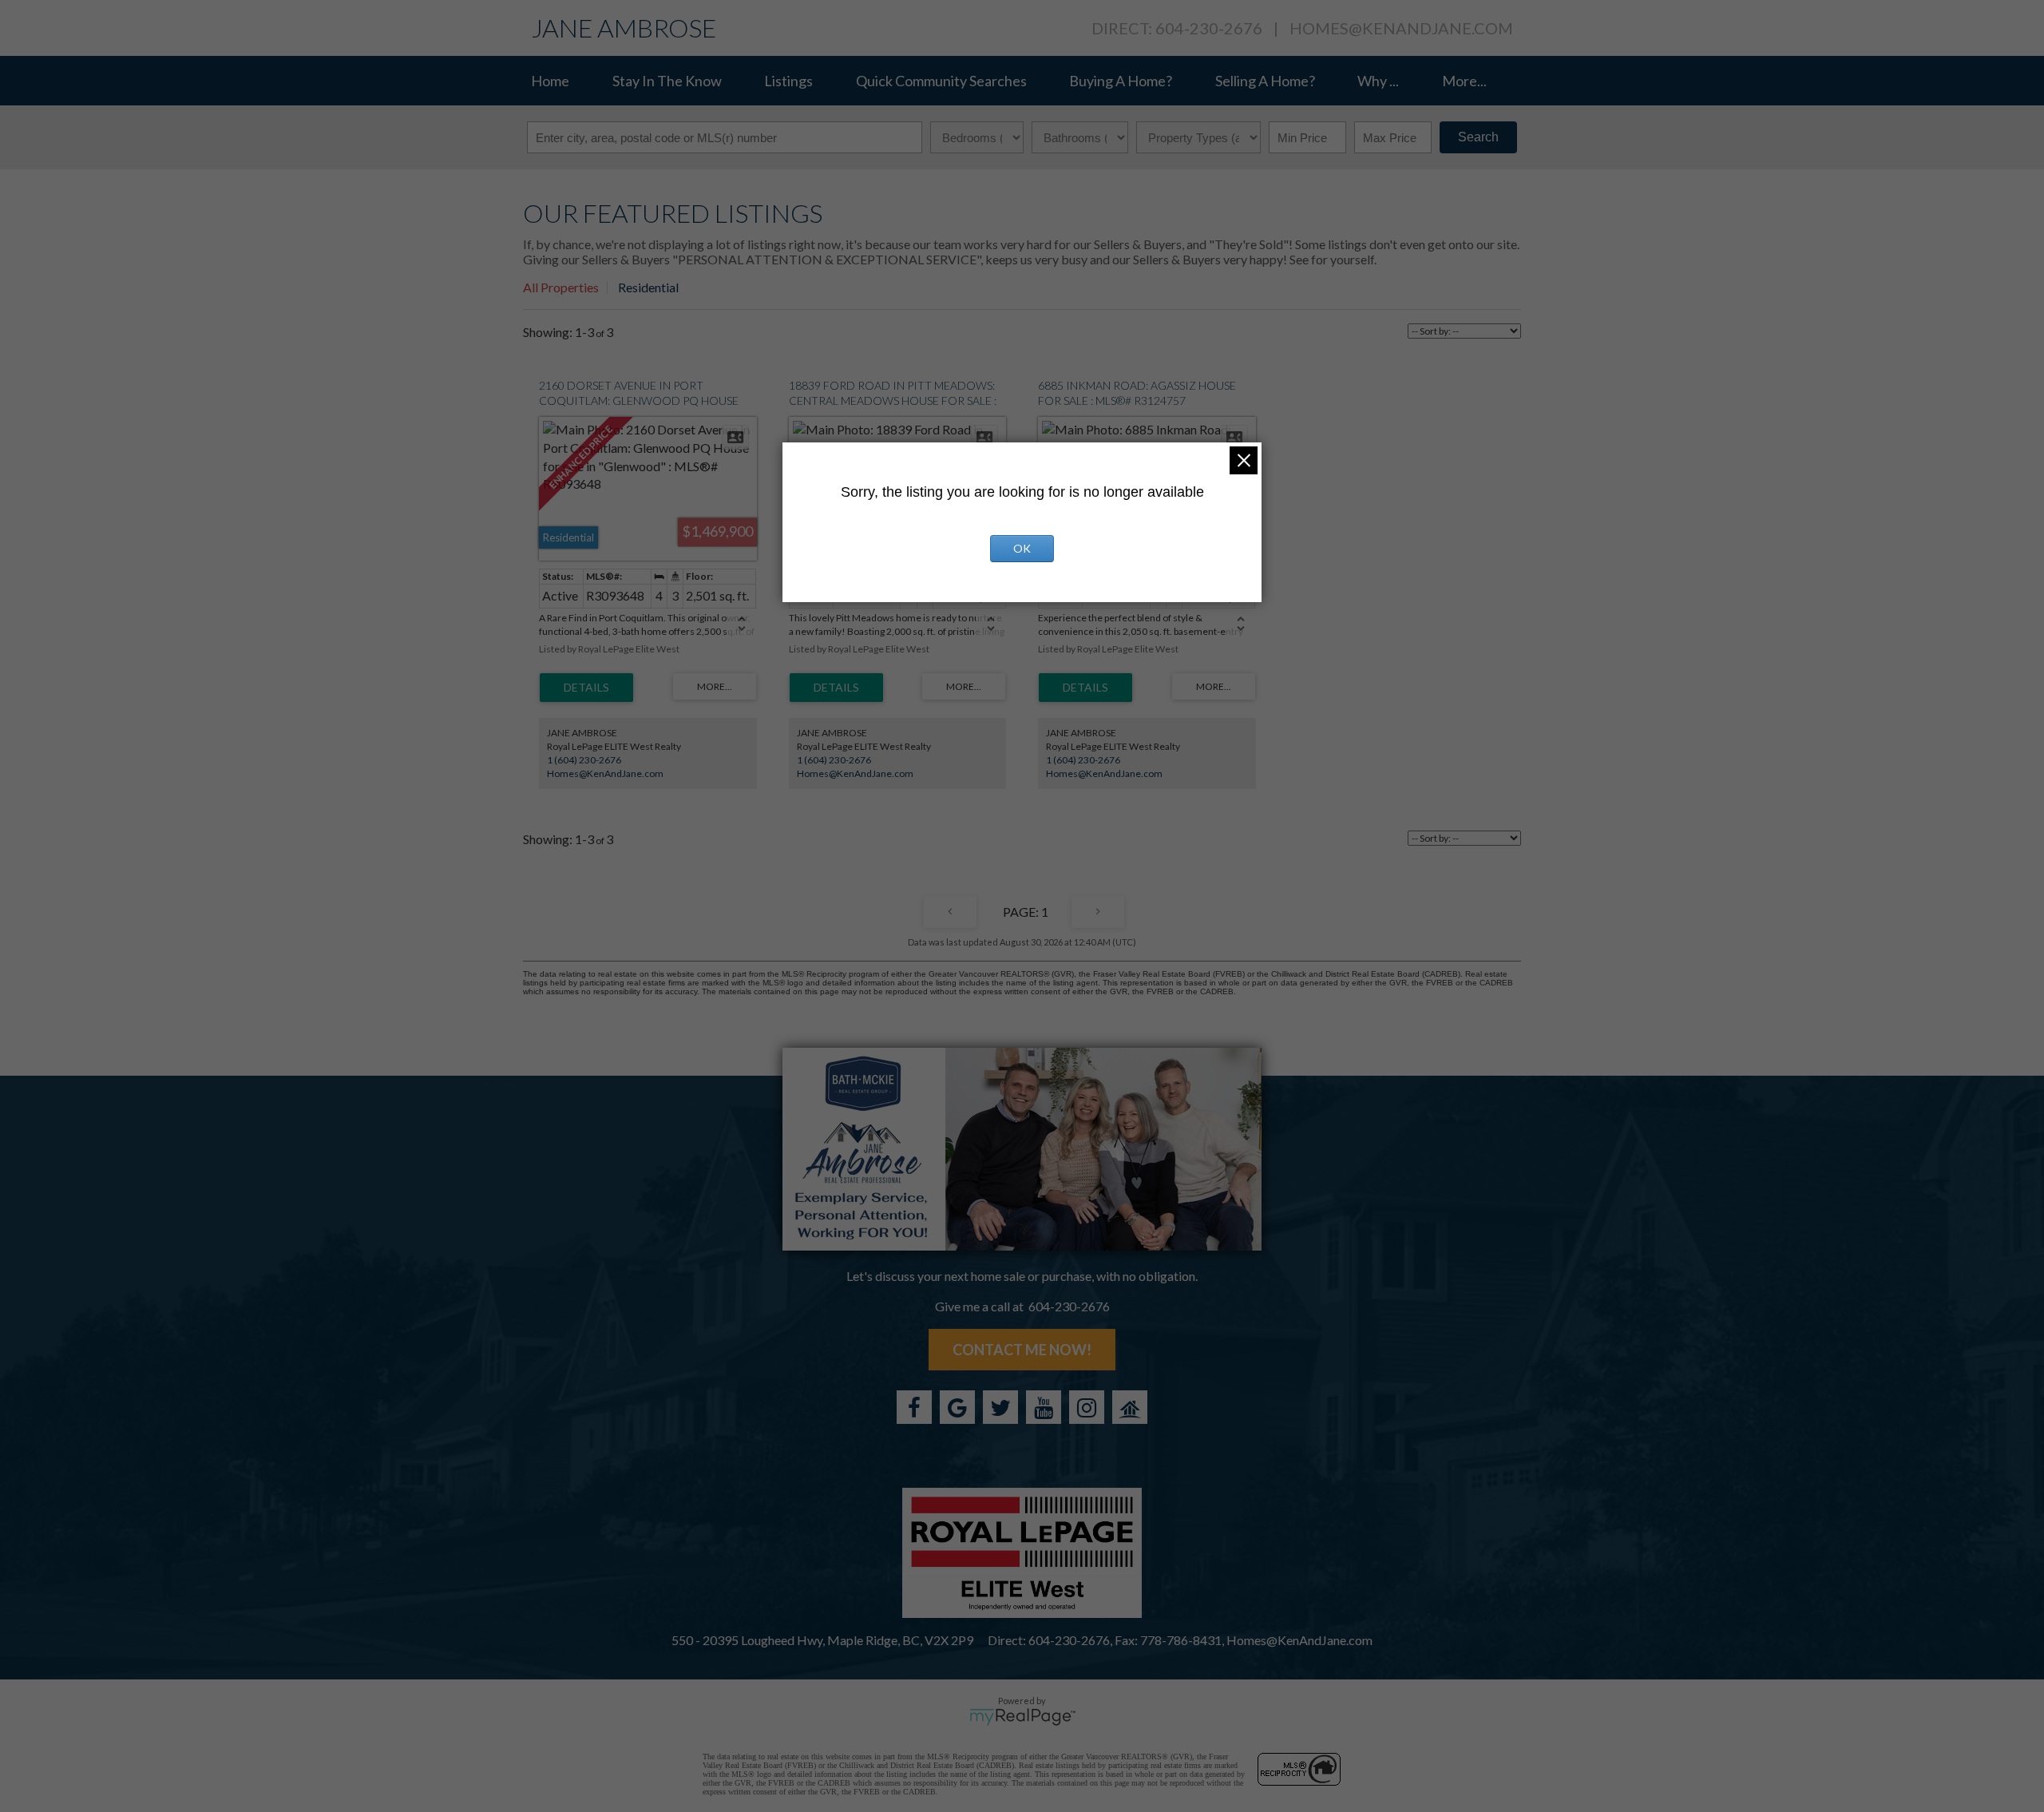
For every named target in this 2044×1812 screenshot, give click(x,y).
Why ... (1378, 81)
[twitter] (1000, 1407)
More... (1464, 81)
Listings (788, 81)
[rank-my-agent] (1130, 1407)
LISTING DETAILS (586, 688)
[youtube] (1044, 1407)
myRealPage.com (1022, 1717)
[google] (957, 1407)
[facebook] (914, 1407)
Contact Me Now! (1022, 1350)
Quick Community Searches (941, 81)
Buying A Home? (1121, 81)
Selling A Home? (1265, 81)
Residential (648, 287)
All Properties (561, 287)
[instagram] (1087, 1407)
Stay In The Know (667, 81)
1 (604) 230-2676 (584, 760)
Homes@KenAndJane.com (1401, 28)
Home (550, 81)
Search (1478, 137)
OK (1022, 548)
